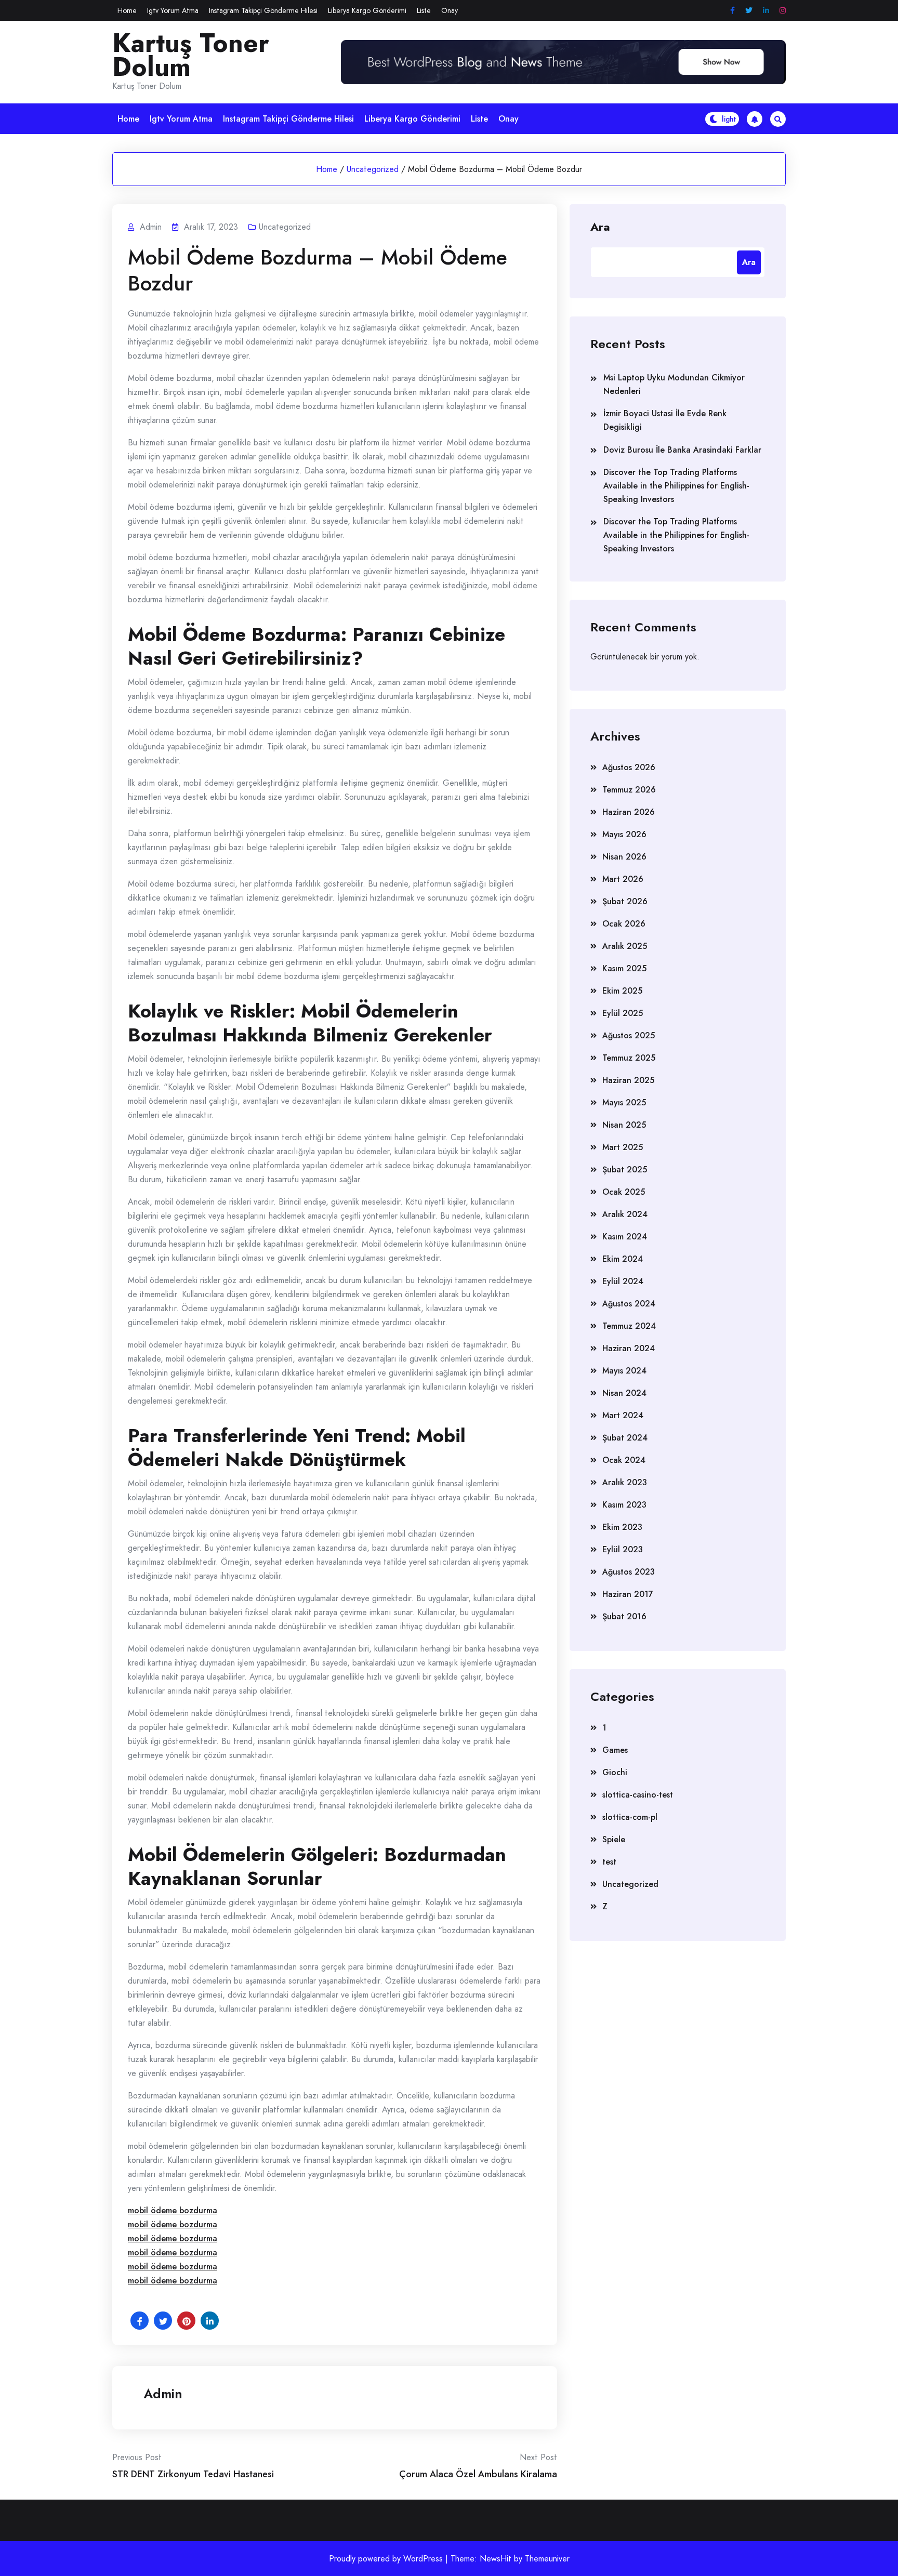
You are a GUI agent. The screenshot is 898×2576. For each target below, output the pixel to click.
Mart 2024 (623, 1415)
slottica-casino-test (638, 1795)
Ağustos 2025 (629, 1035)
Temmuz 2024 (629, 1326)
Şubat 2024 (625, 1438)
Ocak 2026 (624, 924)
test (609, 1862)
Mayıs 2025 (624, 1102)
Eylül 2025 (623, 1013)
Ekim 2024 (623, 1259)
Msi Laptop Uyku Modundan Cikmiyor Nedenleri (674, 384)
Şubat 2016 (624, 1616)
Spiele (614, 1839)
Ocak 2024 (624, 1460)
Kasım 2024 (625, 1237)
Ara (600, 226)
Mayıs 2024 (624, 1371)
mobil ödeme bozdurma (173, 2210)
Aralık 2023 (625, 1482)
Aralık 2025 (625, 946)
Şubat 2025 (625, 1170)
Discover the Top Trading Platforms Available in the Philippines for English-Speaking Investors (676, 486)
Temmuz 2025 (629, 1058)
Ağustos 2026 (629, 767)
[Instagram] (783, 11)
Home (127, 10)
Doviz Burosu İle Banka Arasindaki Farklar (682, 450)
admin (163, 2394)
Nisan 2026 (624, 857)
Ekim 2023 (622, 1527)
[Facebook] (732, 11)
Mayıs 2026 (624, 834)
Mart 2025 (623, 1147)
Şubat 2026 (625, 901)
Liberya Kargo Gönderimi (367, 10)
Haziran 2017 (628, 1594)
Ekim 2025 (622, 991)
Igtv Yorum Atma (173, 10)
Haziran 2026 (629, 812)
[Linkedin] (766, 11)
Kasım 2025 (624, 968)
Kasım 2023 (624, 1505)
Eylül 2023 (623, 1549)
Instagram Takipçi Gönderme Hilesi (263, 10)
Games (615, 1750)
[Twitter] (749, 11)
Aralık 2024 (625, 1214)
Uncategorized (373, 169)
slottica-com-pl (630, 1817)
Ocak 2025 (624, 1192)
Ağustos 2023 (629, 1572)
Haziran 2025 (628, 1080)
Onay (450, 10)
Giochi (615, 1772)
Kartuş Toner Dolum (191, 55)
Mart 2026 (623, 879)
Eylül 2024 (623, 1281)
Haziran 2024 (629, 1348)
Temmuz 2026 (629, 790)
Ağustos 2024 (629, 1304)
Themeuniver (547, 2559)
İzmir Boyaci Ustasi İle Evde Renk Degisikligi (665, 420)
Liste (424, 10)
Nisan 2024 (624, 1393)
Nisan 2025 (624, 1125)
